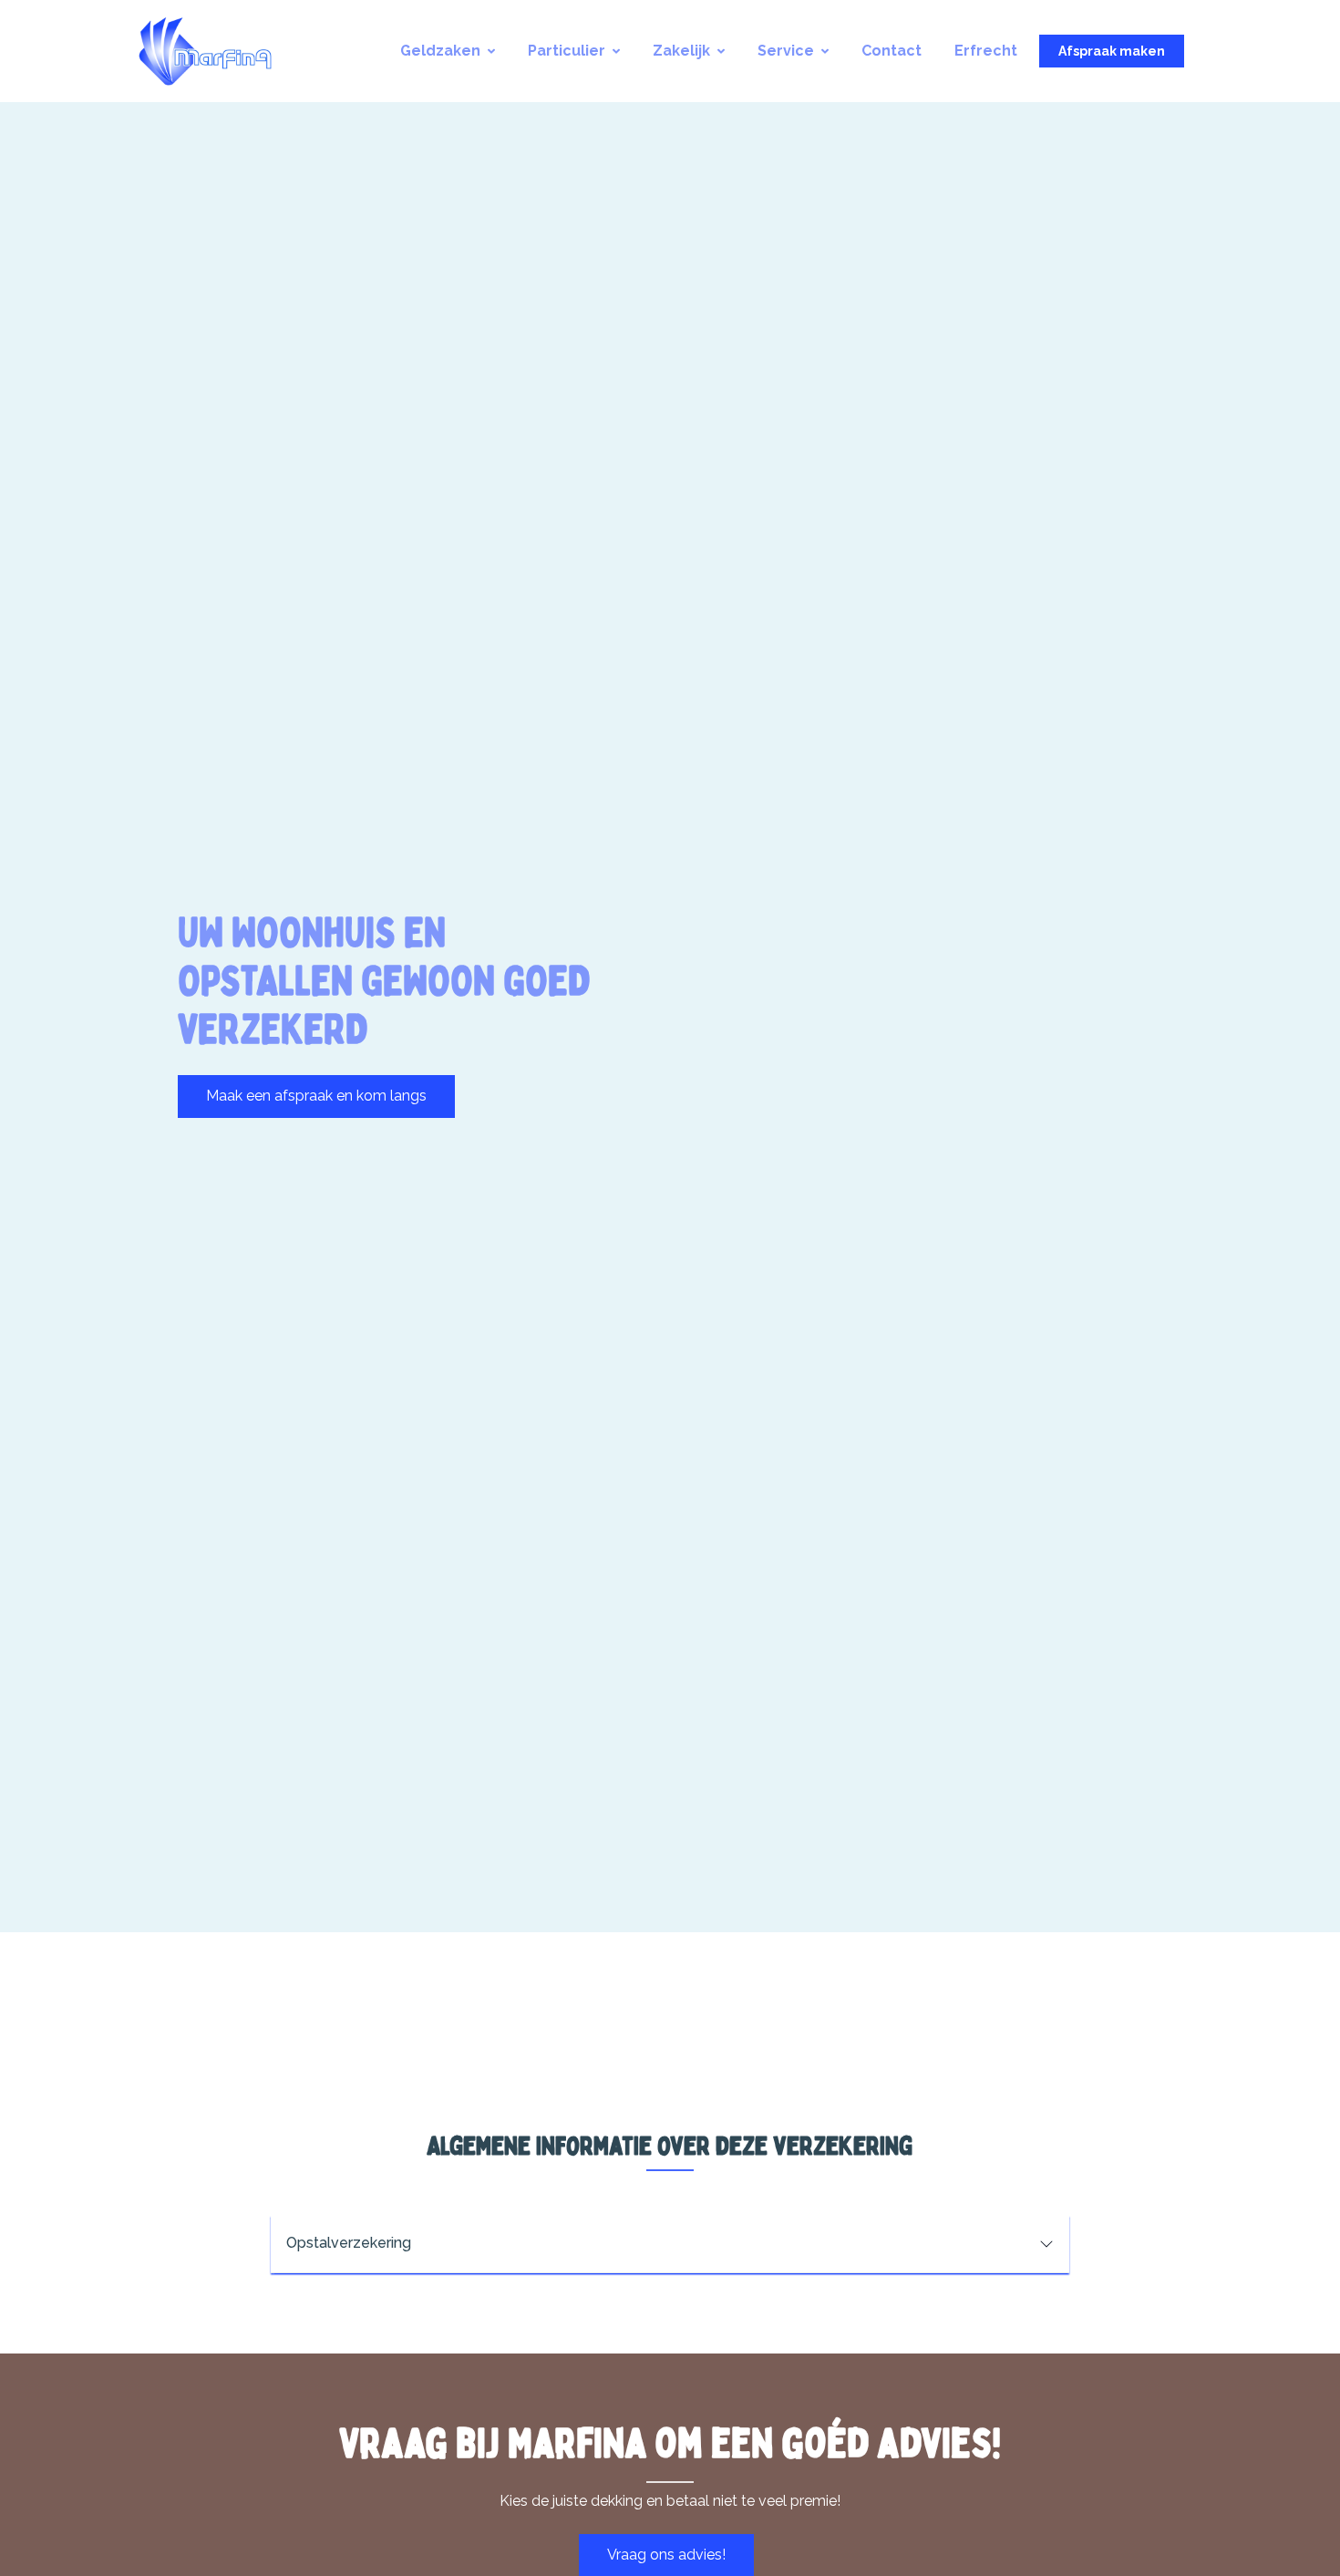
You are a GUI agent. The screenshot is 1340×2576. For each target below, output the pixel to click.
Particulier (567, 51)
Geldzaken (440, 51)
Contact (892, 51)
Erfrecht (986, 51)
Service (786, 51)
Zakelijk (681, 51)
